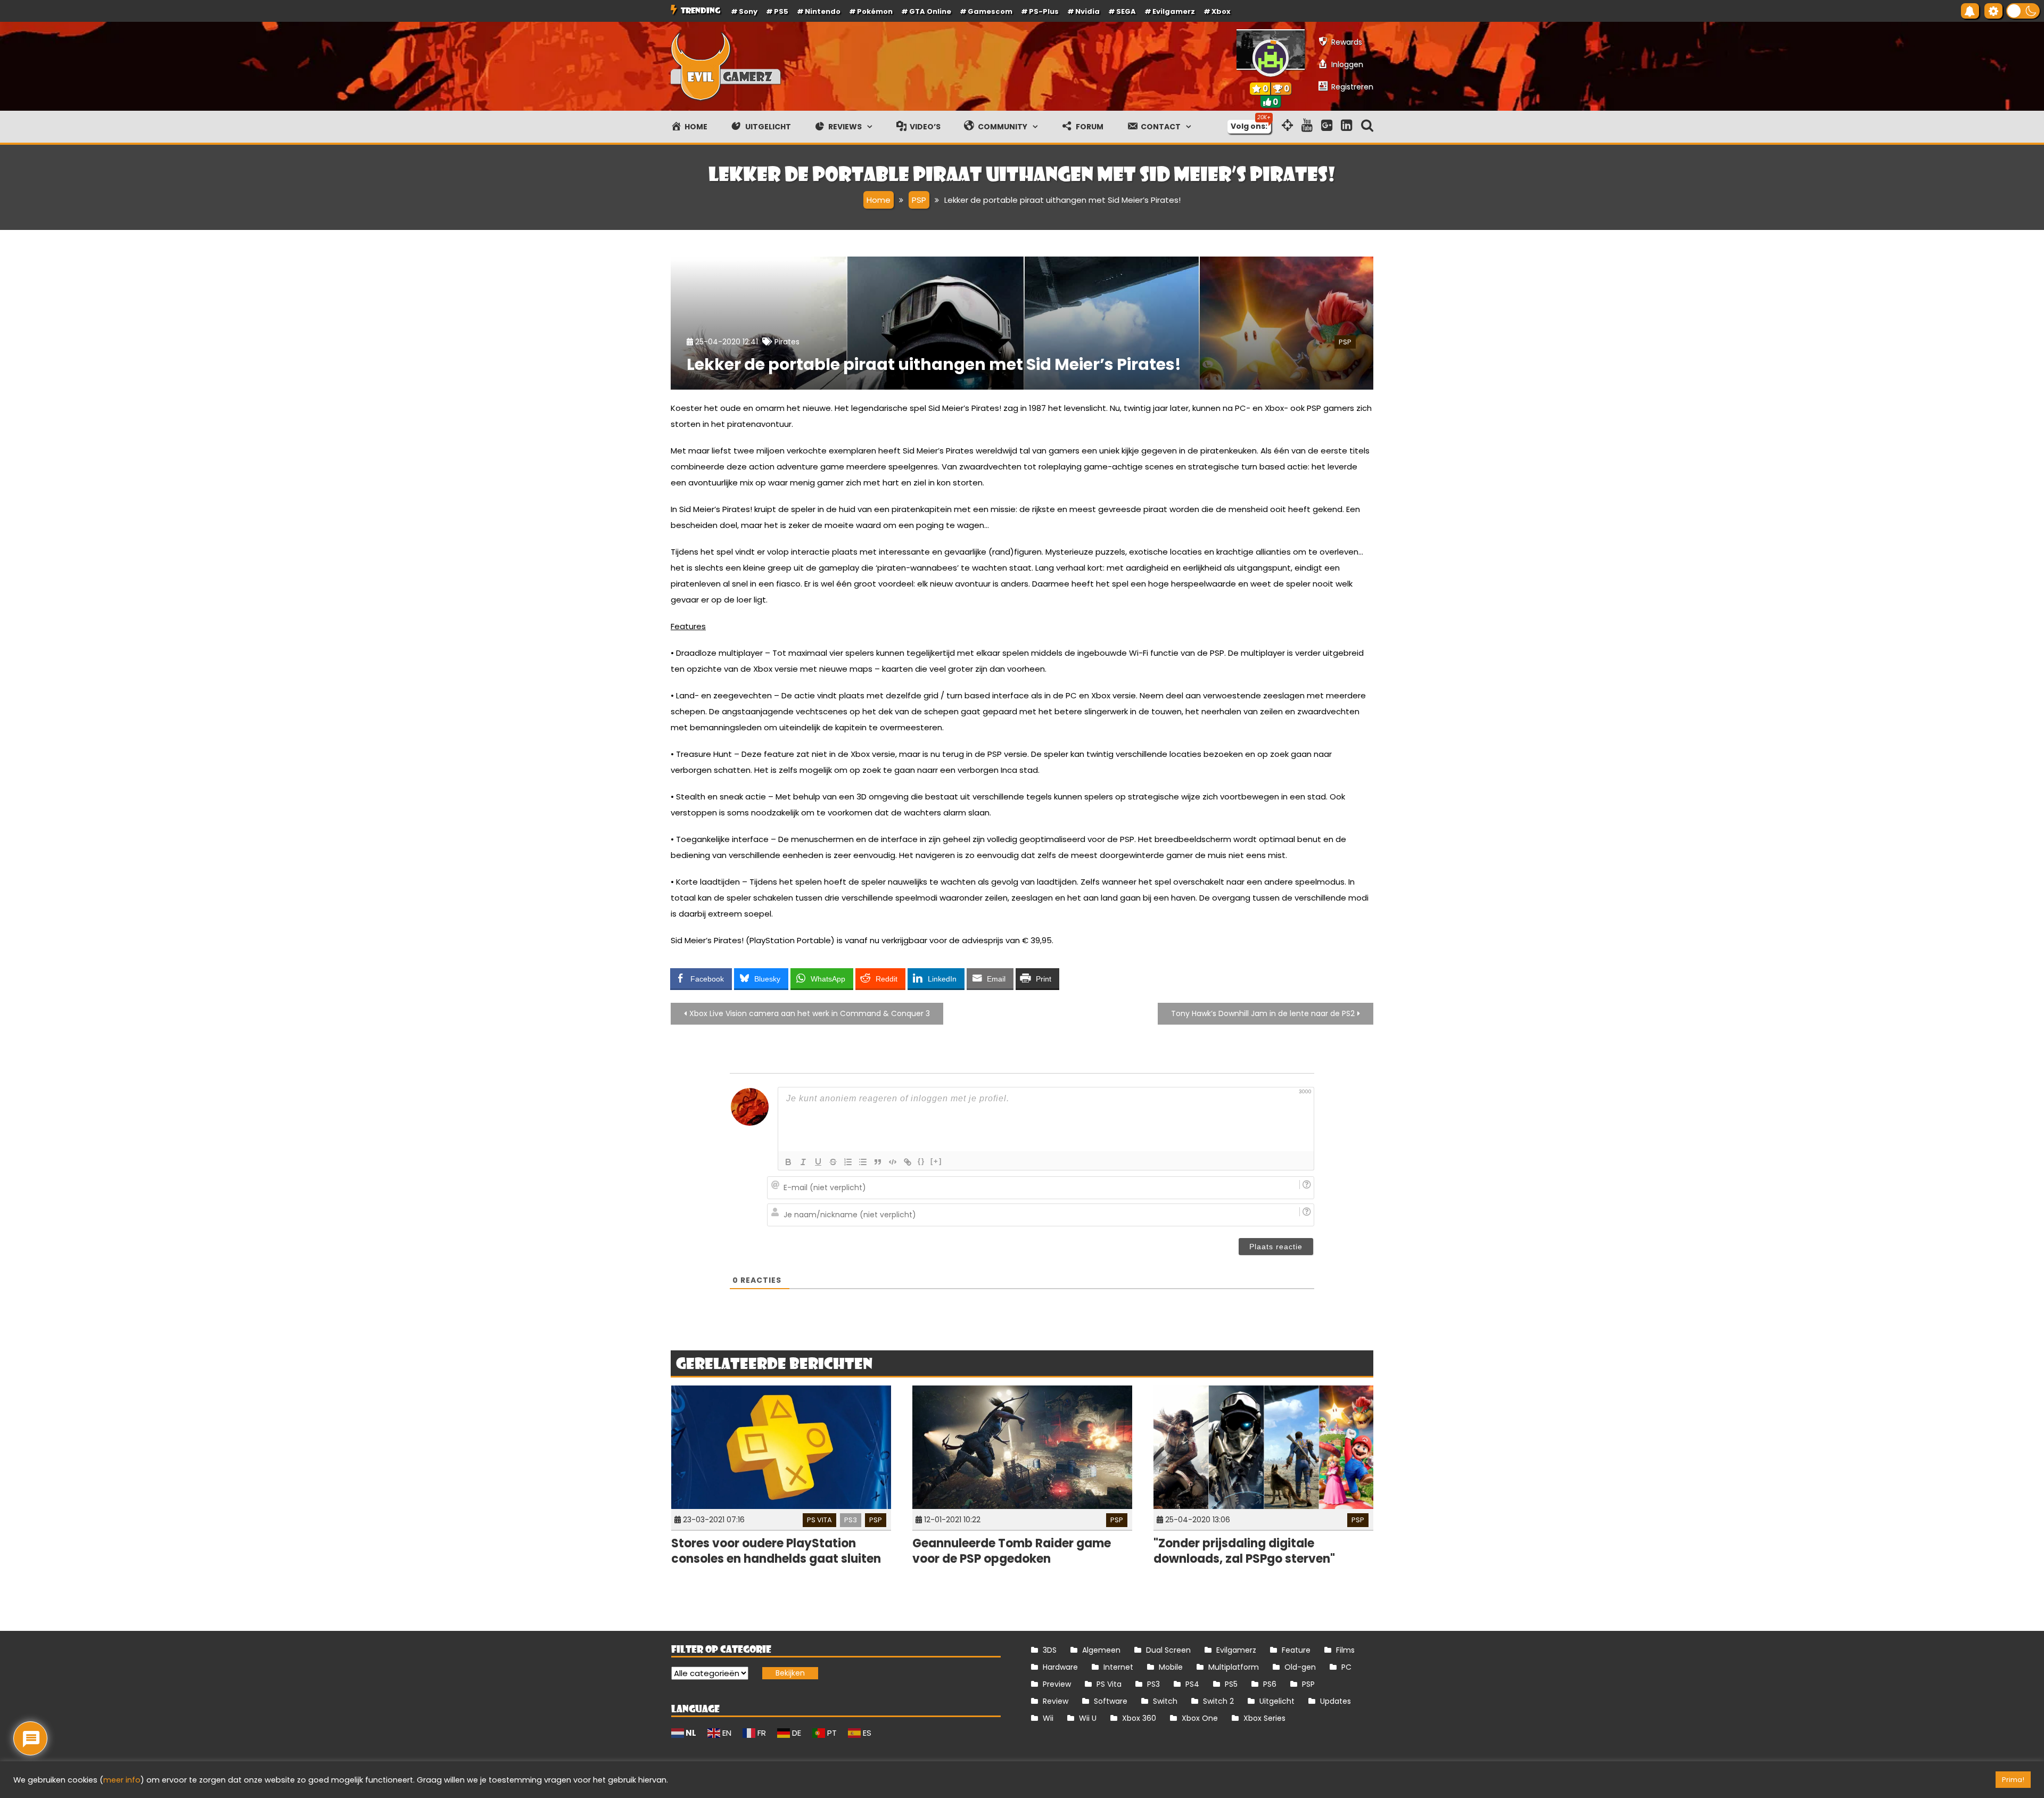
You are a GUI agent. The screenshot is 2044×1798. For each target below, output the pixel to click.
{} (921, 1161)
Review (1056, 1701)
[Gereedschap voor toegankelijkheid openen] (1993, 11)
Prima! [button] (2013, 1780)
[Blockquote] (878, 1162)
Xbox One (1200, 1718)
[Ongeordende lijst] (863, 1162)
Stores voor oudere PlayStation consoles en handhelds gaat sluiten (776, 1551)
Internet (1118, 1667)
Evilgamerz (1174, 11)
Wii (1048, 1718)
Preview (1057, 1684)
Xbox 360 (1139, 1718)
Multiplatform (1234, 1667)
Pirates (787, 342)
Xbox (1221, 11)
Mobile (1171, 1667)
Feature (1296, 1650)
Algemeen (1101, 1650)
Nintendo (823, 11)
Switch (1165, 1701)
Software (1111, 1701)
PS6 (1270, 1684)
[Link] (908, 1162)
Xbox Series (1264, 1718)
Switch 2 (1218, 1701)
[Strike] (833, 1162)
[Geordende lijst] (848, 1162)
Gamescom (990, 11)
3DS (1050, 1650)
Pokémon (875, 11)
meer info (122, 1780)
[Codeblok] (893, 1162)
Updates (1336, 1701)
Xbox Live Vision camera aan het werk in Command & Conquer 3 (810, 1013)
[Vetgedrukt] (788, 1162)
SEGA (1126, 11)
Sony (748, 11)
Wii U (1088, 1718)
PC (1346, 1667)
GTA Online (930, 11)
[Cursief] (803, 1162)
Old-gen (1300, 1667)
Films (1345, 1650)
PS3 (851, 1520)
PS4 (1192, 1684)
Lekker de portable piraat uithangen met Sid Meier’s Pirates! (934, 364)
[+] (936, 1161)
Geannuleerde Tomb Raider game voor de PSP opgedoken (1012, 1551)
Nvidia (1087, 11)
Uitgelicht (1277, 1701)
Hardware (1060, 1667)
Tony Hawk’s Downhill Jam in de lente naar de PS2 (1263, 1013)
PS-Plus (1044, 11)
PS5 (781, 11)
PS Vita (819, 1520)
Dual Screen (1168, 1650)
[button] (2023, 11)
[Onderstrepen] (818, 1162)
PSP (1345, 342)
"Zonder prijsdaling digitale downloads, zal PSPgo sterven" (1244, 1551)
